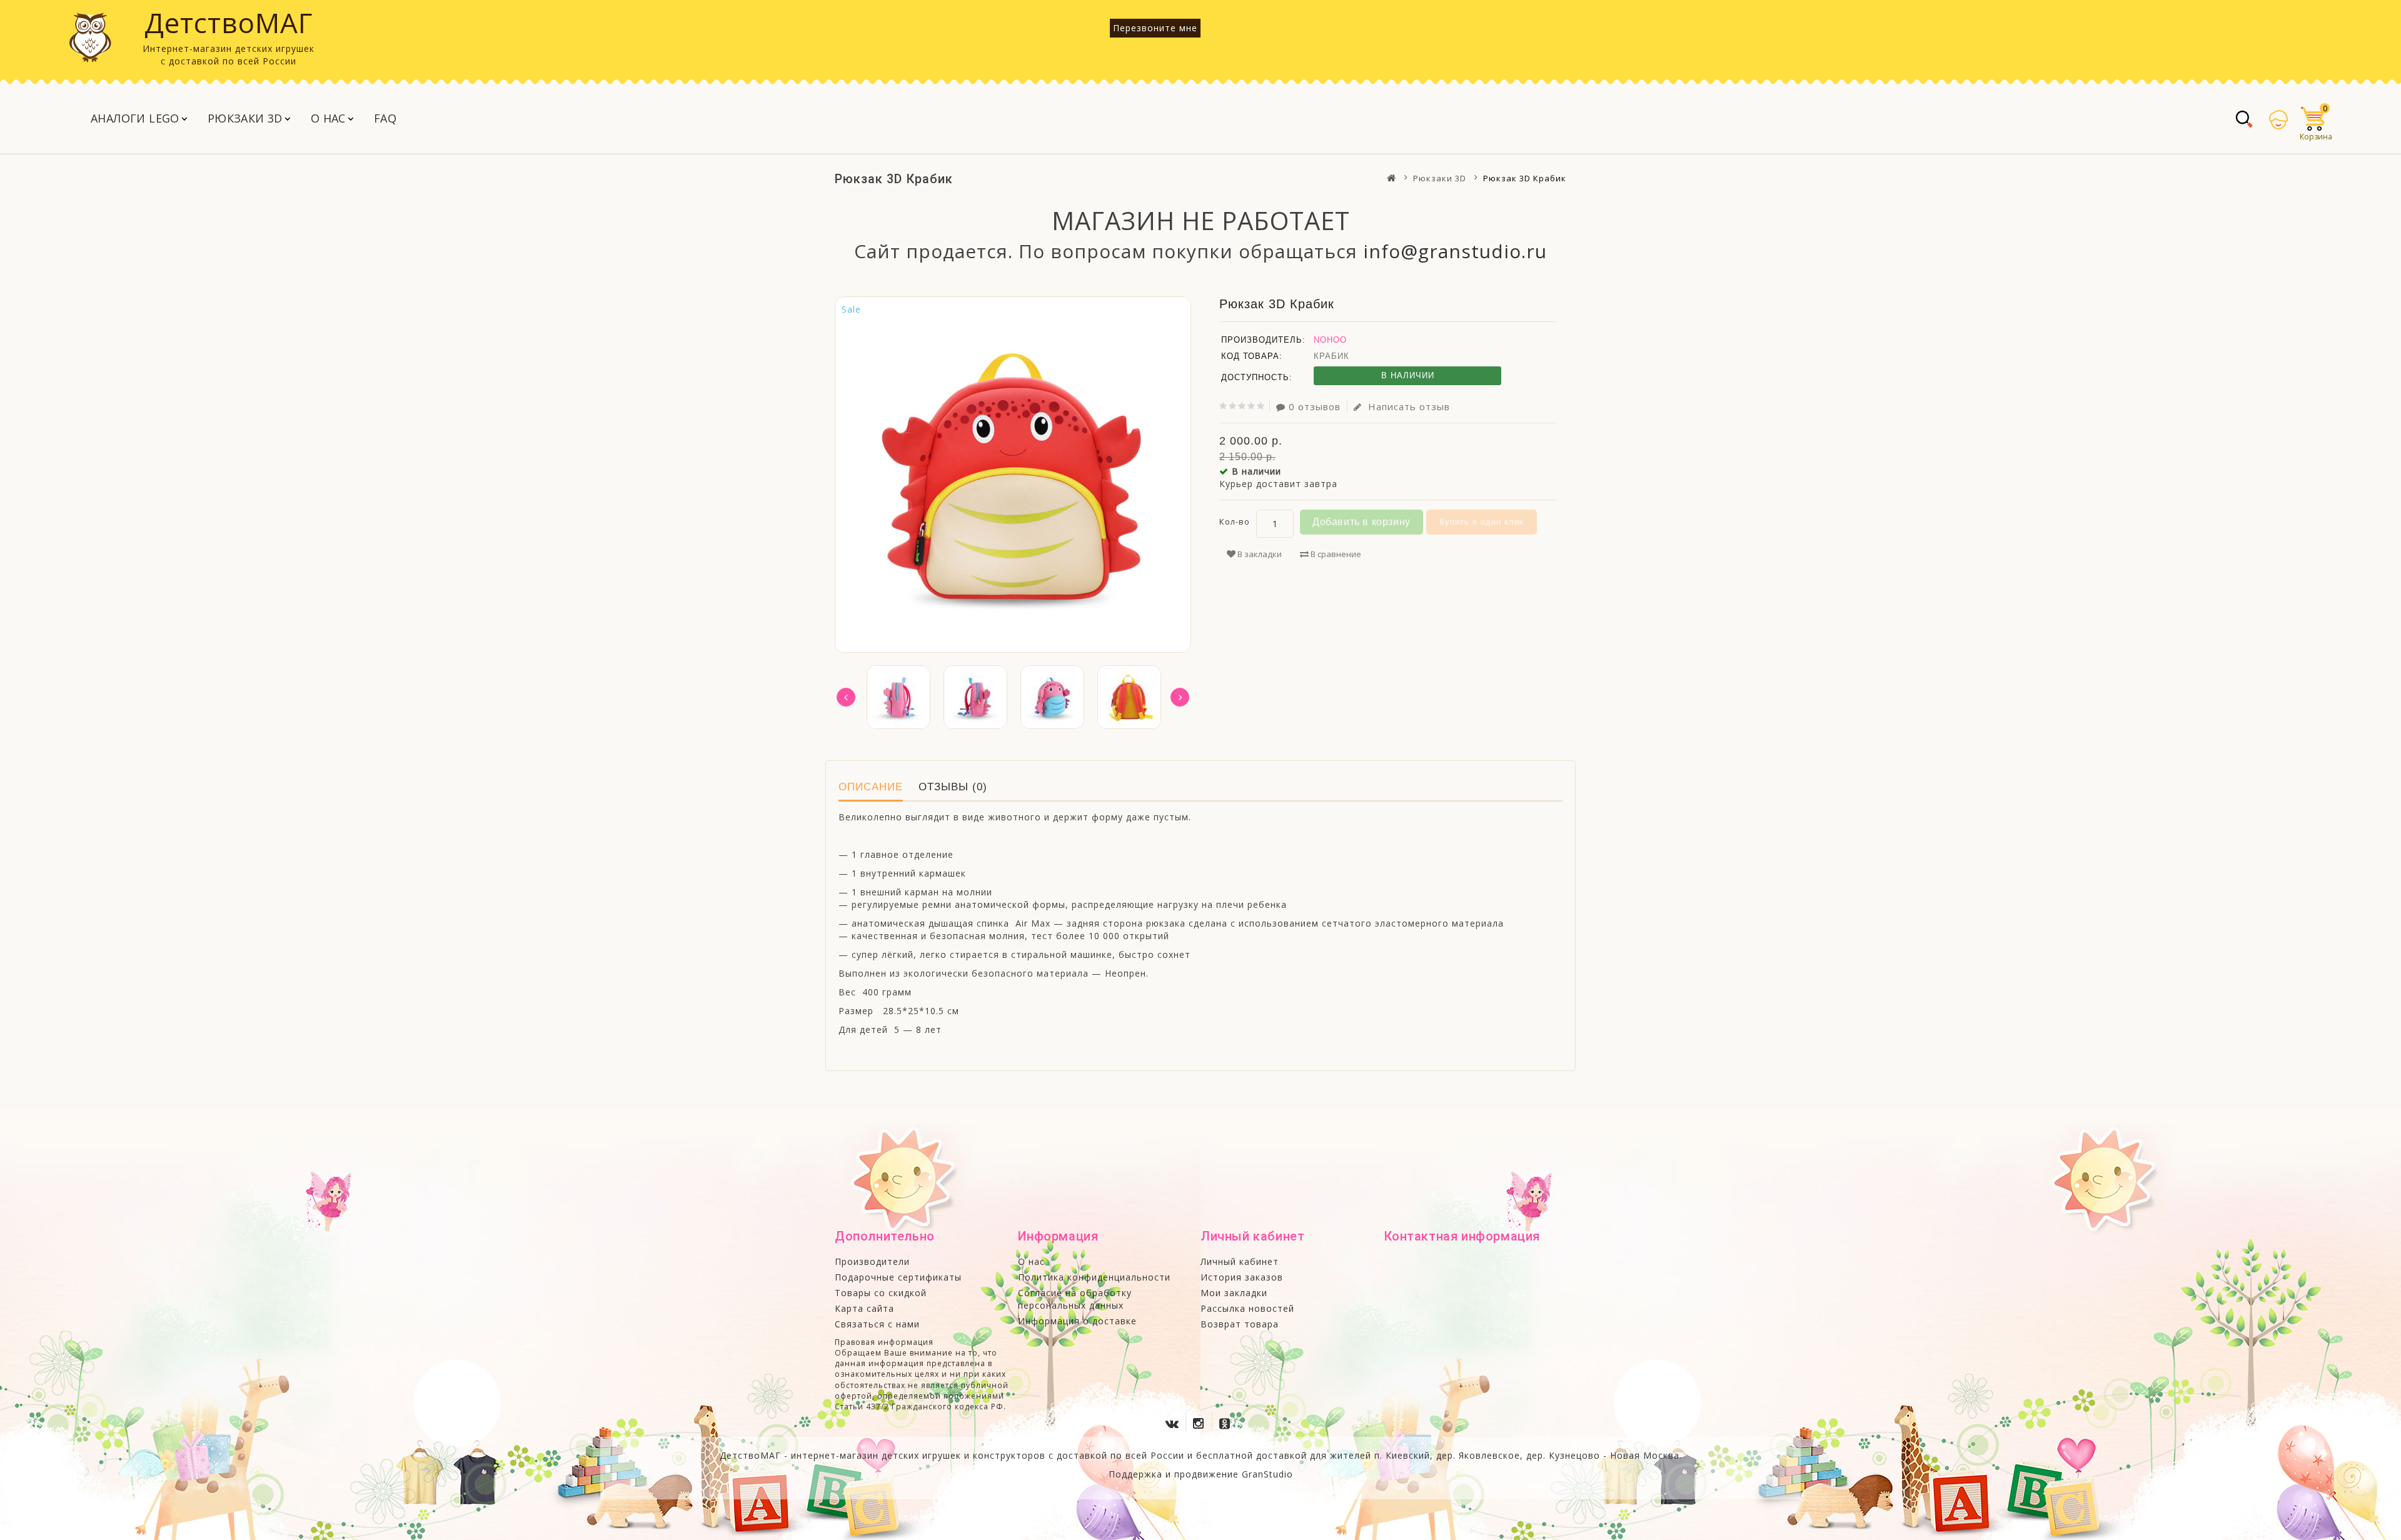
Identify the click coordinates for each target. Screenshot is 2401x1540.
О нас (328, 118)
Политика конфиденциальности (1094, 1277)
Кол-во (1235, 521)
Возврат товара (1240, 1324)
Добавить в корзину (1362, 522)
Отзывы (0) (953, 787)
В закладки (1259, 554)
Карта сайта (864, 1308)
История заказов (1242, 1277)
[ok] (1227, 1421)
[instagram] (1200, 1421)
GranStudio (1267, 1474)
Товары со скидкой (881, 1293)
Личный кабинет (1240, 1261)
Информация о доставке (1077, 1321)
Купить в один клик (1482, 522)
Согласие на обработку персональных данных (1075, 1299)
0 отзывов (1315, 406)
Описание (871, 787)
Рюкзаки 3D (245, 118)
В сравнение (1335, 554)
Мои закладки (1234, 1293)
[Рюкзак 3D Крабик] (898, 697)
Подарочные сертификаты (898, 1277)
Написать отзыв (1407, 406)
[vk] (1174, 1421)
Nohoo (1330, 340)
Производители (872, 1261)
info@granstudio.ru (1455, 251)
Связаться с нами (877, 1324)
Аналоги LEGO (135, 118)
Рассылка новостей (1247, 1308)
